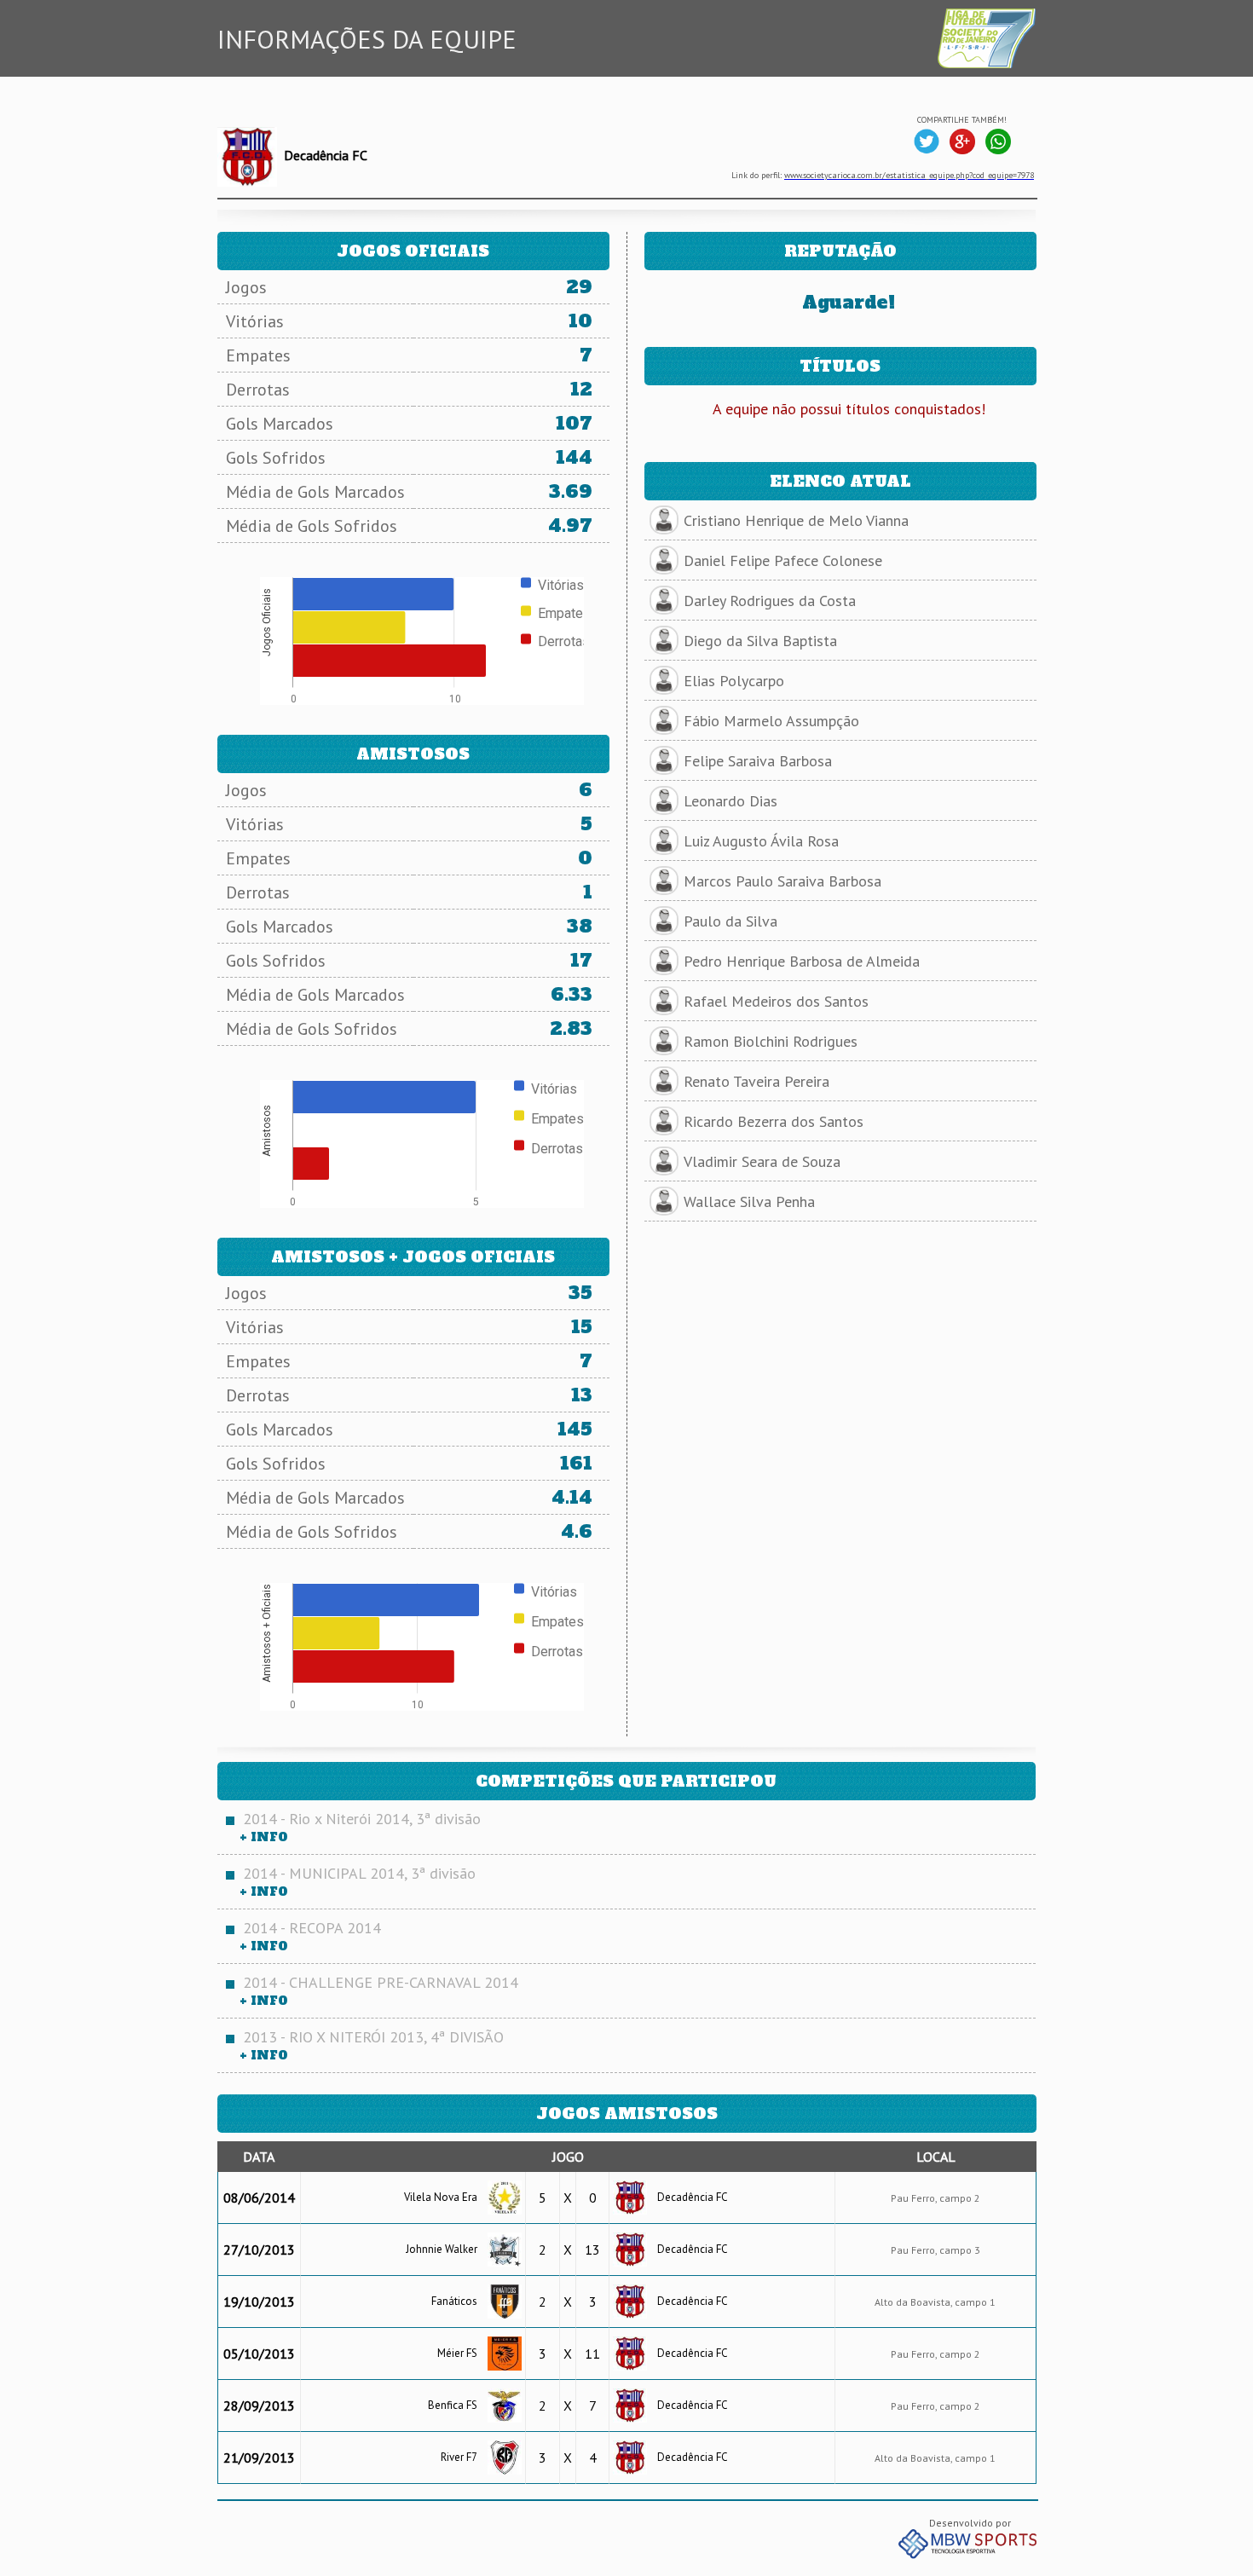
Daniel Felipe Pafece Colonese (783, 560)
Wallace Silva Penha (749, 1201)
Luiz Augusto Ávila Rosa (761, 841)
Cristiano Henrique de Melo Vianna (796, 520)
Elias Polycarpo (734, 681)
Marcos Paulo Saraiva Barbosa (782, 881)
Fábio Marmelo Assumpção (771, 721)
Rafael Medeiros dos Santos (776, 1001)
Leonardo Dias (730, 801)
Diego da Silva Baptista (760, 641)
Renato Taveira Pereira (756, 1081)
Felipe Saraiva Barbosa (758, 761)
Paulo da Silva (730, 921)
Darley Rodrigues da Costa (770, 601)
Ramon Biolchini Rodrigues (771, 1041)
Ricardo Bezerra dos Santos (774, 1121)
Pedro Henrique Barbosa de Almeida (802, 961)
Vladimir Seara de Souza (762, 1161)
